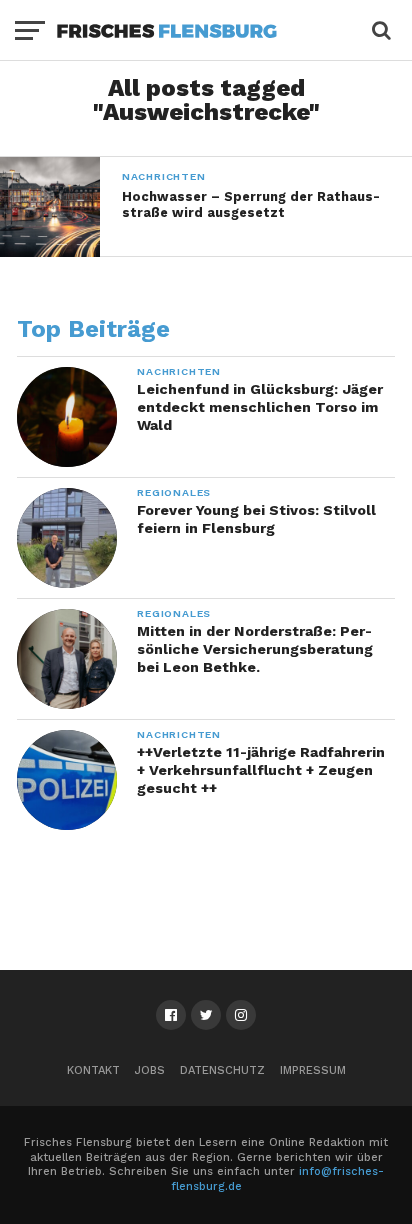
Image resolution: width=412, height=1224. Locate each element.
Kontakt (93, 1070)
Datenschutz (222, 1070)
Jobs (150, 1070)
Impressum (313, 1070)
